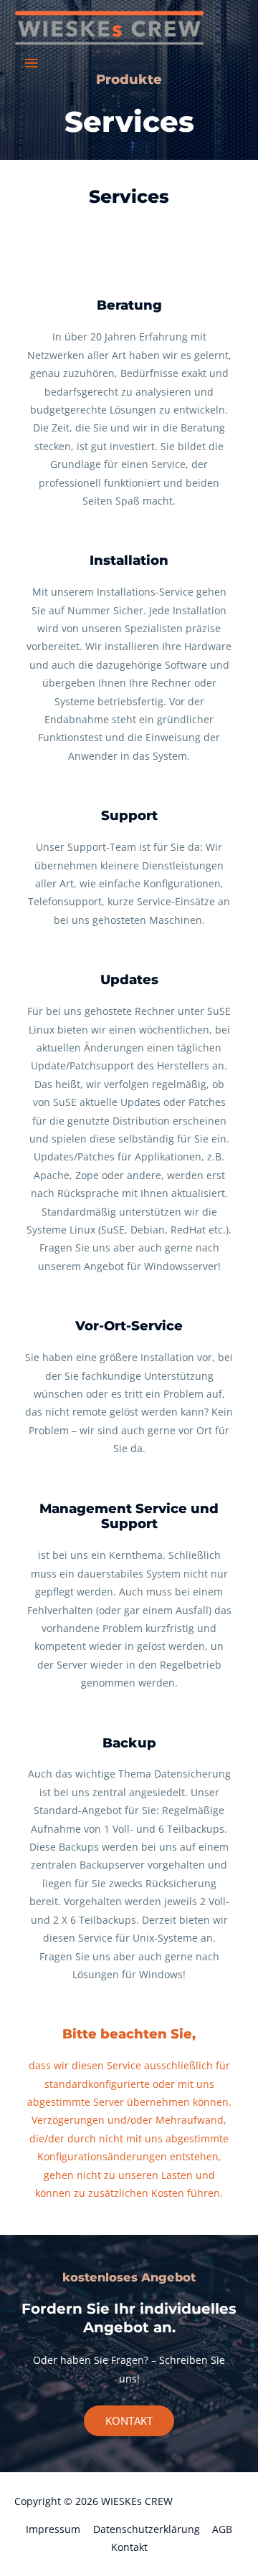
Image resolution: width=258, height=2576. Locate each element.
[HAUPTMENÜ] (31, 63)
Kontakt (129, 2547)
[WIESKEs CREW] (109, 28)
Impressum (53, 2529)
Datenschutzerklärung (147, 2529)
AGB (222, 2529)
